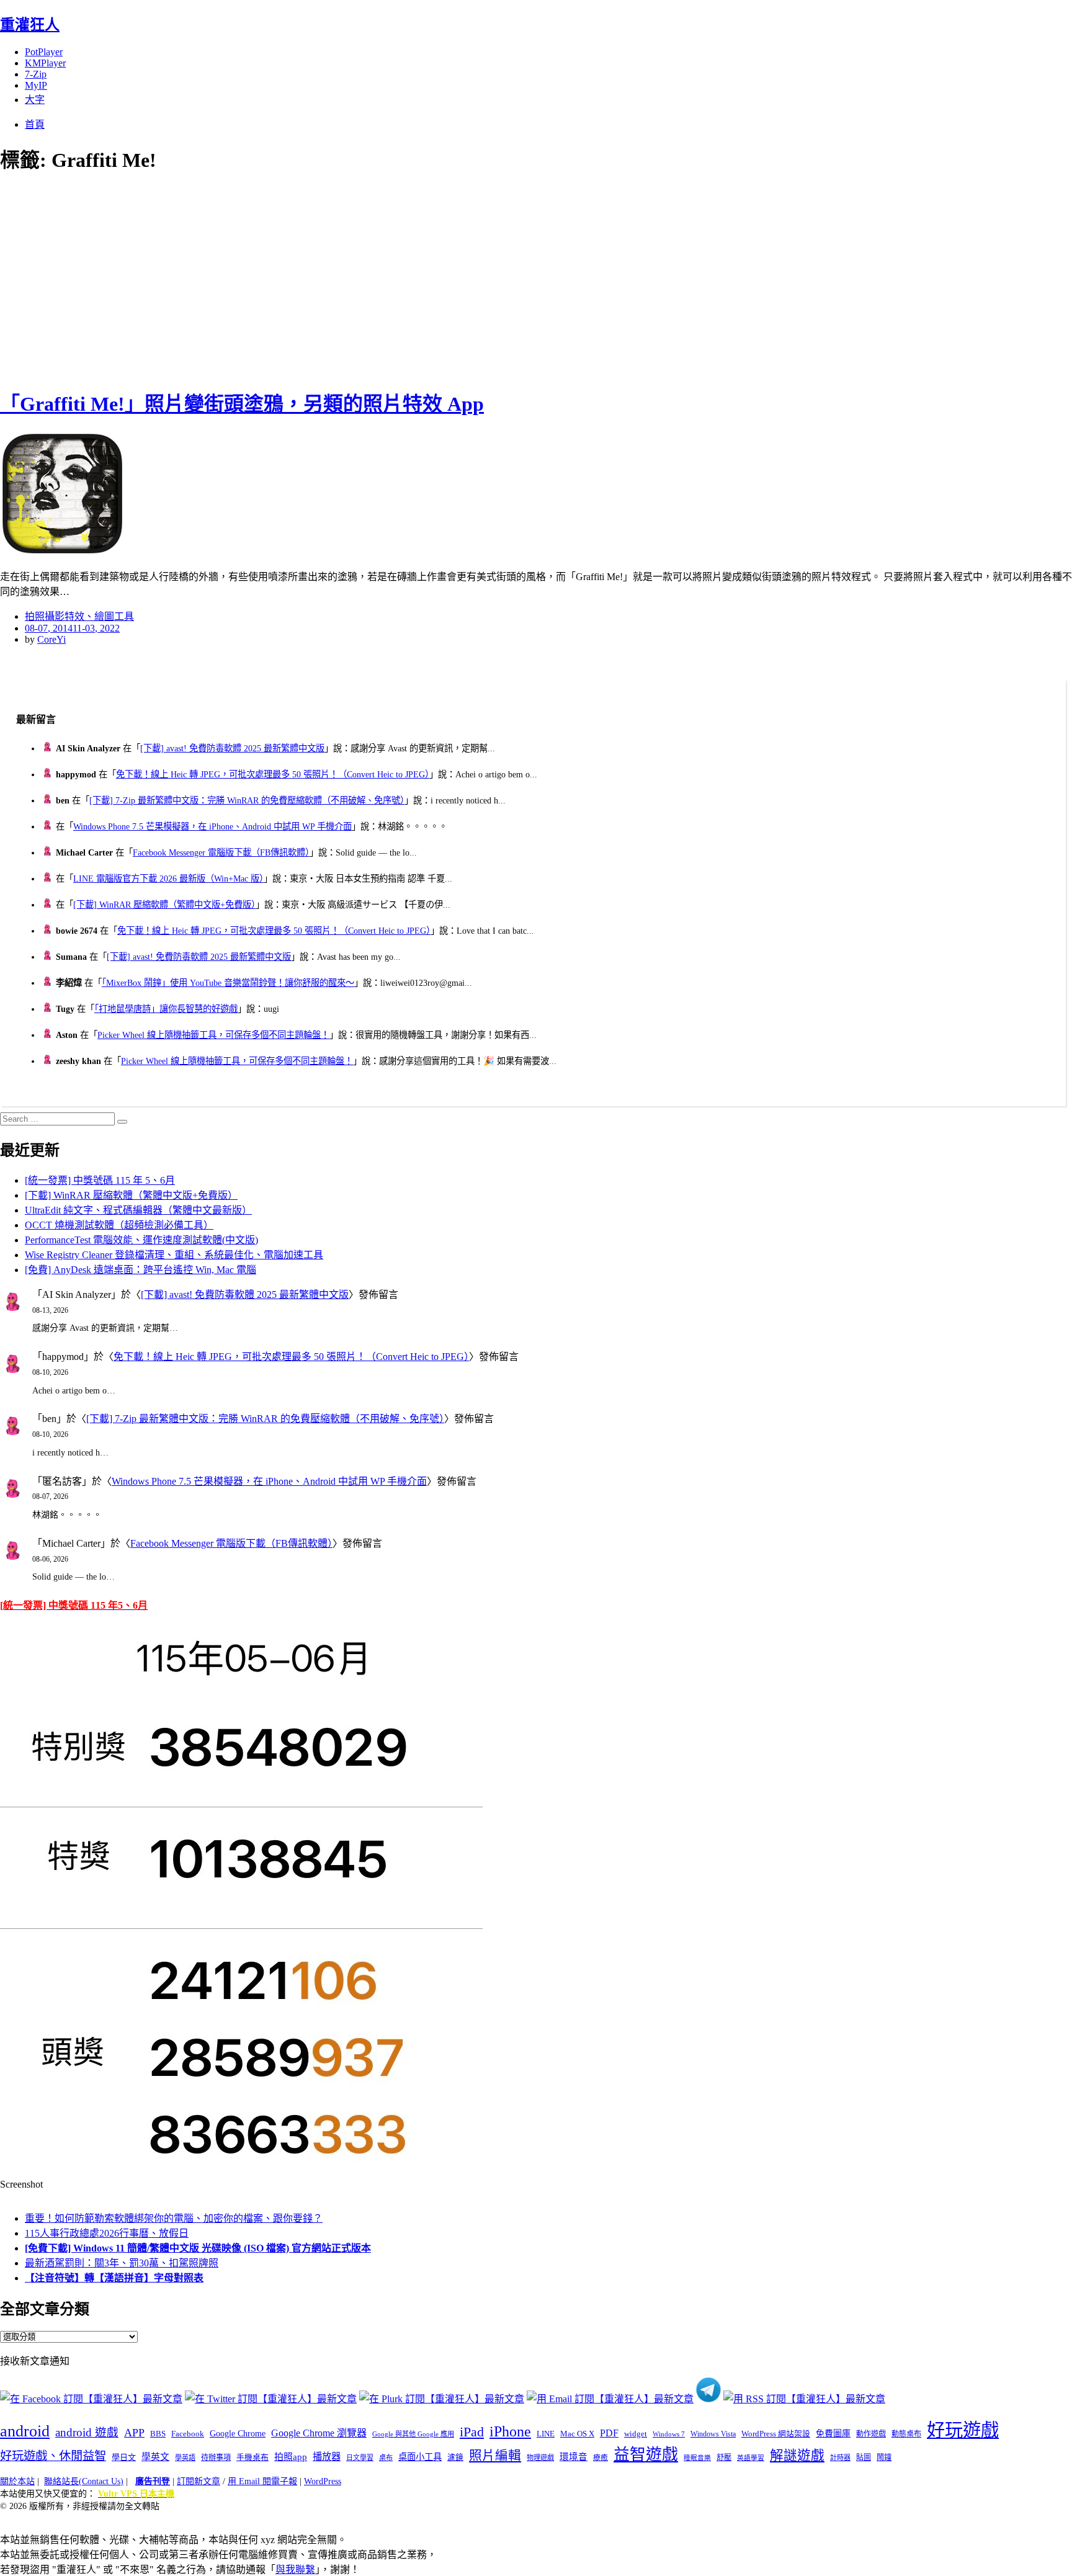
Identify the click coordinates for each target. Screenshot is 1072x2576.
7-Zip (36, 74)
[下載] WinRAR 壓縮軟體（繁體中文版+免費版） (164, 905)
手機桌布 (252, 2457)
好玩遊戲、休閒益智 (53, 2456)
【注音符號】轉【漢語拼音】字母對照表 (114, 2278)
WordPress (323, 2481)
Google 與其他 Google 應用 (413, 2434)
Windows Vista (713, 2434)
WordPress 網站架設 (776, 2434)
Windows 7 (669, 2434)
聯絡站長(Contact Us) (84, 2481)
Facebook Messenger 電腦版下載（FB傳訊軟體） (221, 852)
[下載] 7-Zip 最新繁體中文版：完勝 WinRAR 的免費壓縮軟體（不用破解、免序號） (247, 800)
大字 (35, 100)
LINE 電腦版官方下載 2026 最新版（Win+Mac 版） (168, 879)
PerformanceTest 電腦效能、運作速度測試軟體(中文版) (141, 1240)
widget (636, 2434)
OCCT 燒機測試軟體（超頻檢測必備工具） (119, 1225)
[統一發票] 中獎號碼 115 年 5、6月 (100, 1180)
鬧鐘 (884, 2457)
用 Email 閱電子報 (262, 2481)
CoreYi (51, 639)
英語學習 (751, 2458)
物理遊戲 (540, 2457)
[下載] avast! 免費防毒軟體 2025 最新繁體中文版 (232, 748)
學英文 (155, 2457)
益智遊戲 (646, 2455)
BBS (158, 2434)
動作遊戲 (871, 2434)
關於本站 (17, 2481)
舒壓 (724, 2457)
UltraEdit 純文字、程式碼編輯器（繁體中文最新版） (138, 1210)
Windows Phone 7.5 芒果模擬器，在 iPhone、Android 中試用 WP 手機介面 (212, 826)
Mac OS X (577, 2434)
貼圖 (864, 2457)
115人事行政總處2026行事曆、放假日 (107, 2233)
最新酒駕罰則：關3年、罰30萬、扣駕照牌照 (122, 2263)
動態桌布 (906, 2434)
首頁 (35, 124)
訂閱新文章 (199, 2481)
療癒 (601, 2457)
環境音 (574, 2457)
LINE (546, 2434)
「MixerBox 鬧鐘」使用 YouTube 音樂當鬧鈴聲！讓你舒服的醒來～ (228, 983)
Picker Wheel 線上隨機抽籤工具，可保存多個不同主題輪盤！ (213, 1035)
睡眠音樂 (697, 2458)
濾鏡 (455, 2457)
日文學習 (360, 2457)
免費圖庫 (833, 2433)
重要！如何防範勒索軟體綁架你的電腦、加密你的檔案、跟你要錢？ (174, 2218)
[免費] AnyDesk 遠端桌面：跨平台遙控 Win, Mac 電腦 (141, 1270)
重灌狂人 (30, 25)
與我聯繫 (295, 2569)
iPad (472, 2432)
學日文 (124, 2457)
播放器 (327, 2457)
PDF (609, 2433)
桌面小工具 (420, 2457)
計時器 (840, 2457)
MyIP (36, 85)
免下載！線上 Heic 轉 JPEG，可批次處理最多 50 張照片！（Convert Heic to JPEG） (273, 774)
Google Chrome (238, 2433)
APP (134, 2433)
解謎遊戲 (797, 2456)
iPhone (510, 2431)
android (25, 2431)
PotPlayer (44, 52)
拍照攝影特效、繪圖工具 (79, 616)
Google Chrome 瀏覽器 (319, 2433)
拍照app (291, 2457)
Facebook (188, 2434)
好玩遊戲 (963, 2430)
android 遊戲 (87, 2432)
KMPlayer (45, 63)
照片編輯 (495, 2456)
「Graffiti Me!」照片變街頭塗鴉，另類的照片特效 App (242, 404)
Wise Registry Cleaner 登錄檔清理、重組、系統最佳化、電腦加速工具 (174, 1255)
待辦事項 (216, 2457)
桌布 (386, 2457)
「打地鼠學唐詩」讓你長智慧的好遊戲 (166, 1009)
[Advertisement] (223, 279)
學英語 (185, 2457)
